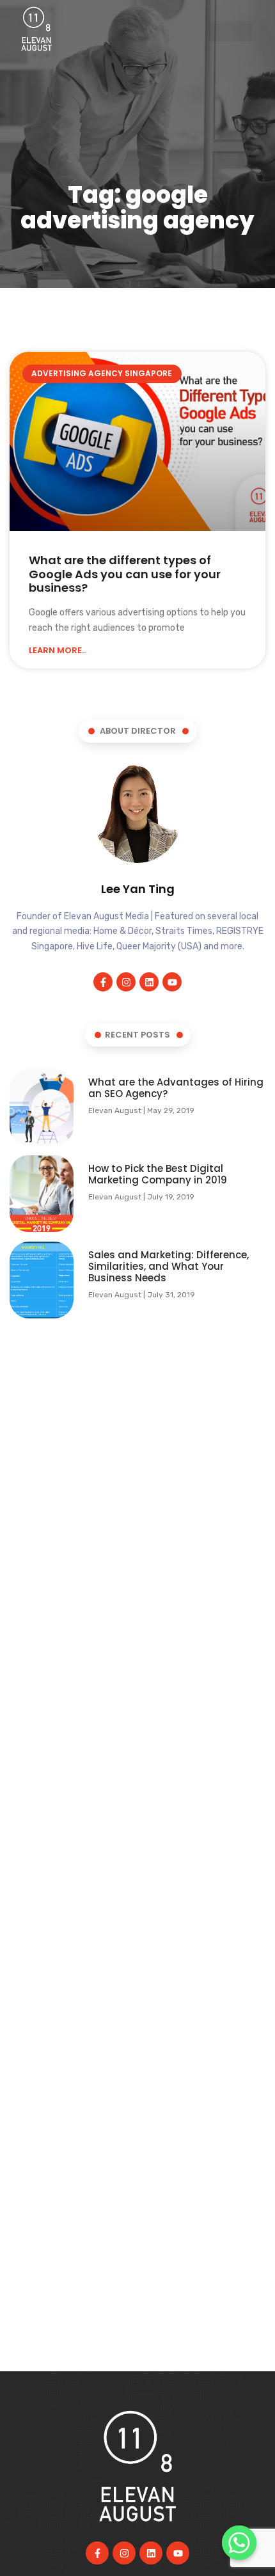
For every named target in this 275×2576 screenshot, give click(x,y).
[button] (230, 32)
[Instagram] (126, 982)
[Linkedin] (149, 982)
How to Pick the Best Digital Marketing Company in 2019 (158, 1174)
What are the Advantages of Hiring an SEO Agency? (176, 1088)
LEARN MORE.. (57, 651)
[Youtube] (172, 982)
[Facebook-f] (103, 982)
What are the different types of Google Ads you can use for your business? (125, 574)
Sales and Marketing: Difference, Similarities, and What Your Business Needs (169, 1266)
